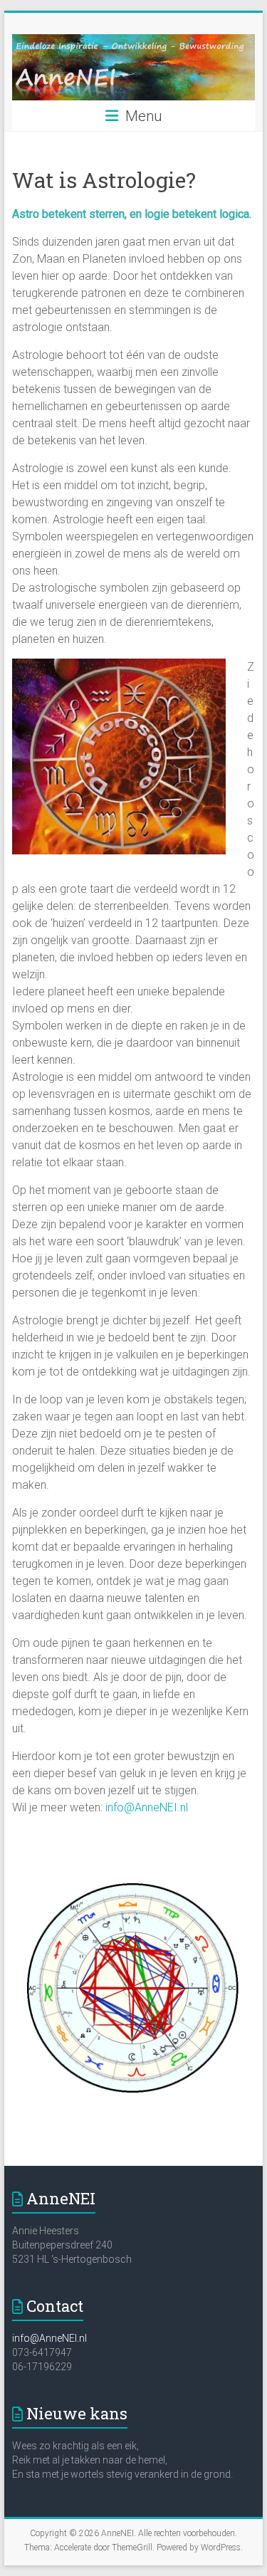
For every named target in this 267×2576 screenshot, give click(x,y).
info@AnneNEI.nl (145, 1807)
